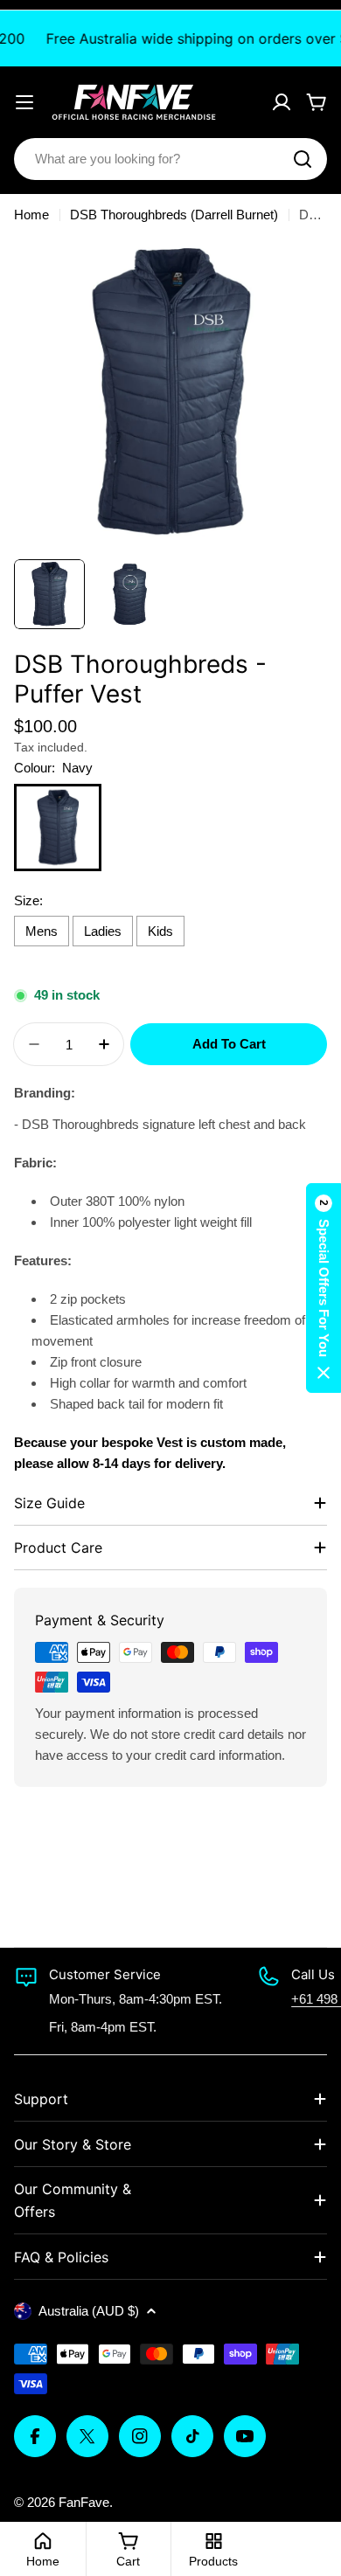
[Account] (282, 102)
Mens (42, 931)
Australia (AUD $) (89, 2311)
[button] (324, 1288)
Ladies (103, 931)
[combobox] (170, 159)
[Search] (303, 159)
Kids (160, 931)
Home (31, 215)
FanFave (84, 2502)
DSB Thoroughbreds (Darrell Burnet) (174, 215)
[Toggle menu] (24, 102)
